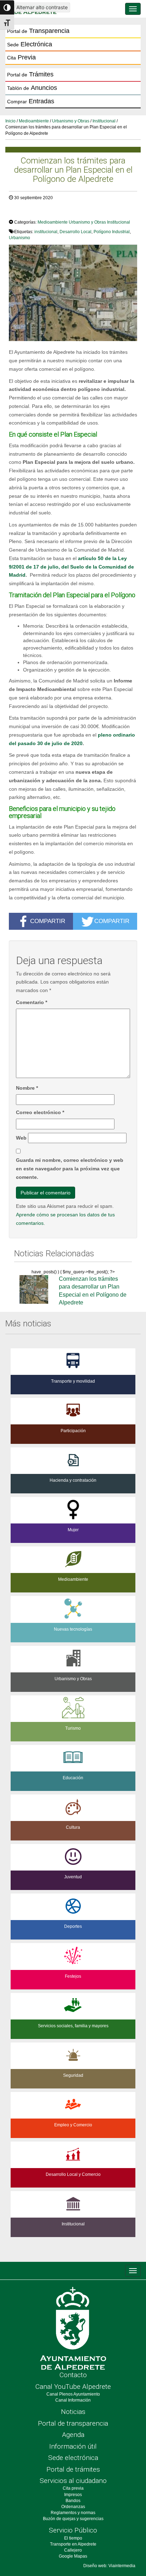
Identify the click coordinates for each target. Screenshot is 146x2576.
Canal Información (73, 2400)
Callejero (73, 2550)
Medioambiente (34, 121)
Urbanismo (19, 238)
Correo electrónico (40, 1112)
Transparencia (38, 31)
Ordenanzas (73, 2507)
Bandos (73, 2501)
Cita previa (73, 2488)
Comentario (32, 1002)
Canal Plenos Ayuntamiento (73, 2394)
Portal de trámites (73, 2469)
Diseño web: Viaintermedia (109, 2566)
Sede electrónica (73, 2458)
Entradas (31, 101)
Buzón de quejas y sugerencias (73, 2519)
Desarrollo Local (75, 232)
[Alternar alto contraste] (7, 7)
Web (21, 1138)
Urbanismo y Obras (71, 121)
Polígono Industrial (112, 232)
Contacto (73, 2375)
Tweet (19, 212)
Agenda (73, 2435)
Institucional (104, 121)
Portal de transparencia (73, 2423)
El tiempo (73, 2538)
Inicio (10, 121)
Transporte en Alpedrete (73, 2544)
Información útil (73, 2446)
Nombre (27, 1088)
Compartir (48, 921)
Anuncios (32, 88)
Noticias (73, 2412)
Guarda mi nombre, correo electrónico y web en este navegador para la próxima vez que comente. (70, 1169)
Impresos (73, 2495)
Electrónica (30, 44)
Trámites (30, 74)
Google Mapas (73, 2556)
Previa (21, 57)
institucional (46, 232)
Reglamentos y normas (73, 2513)
